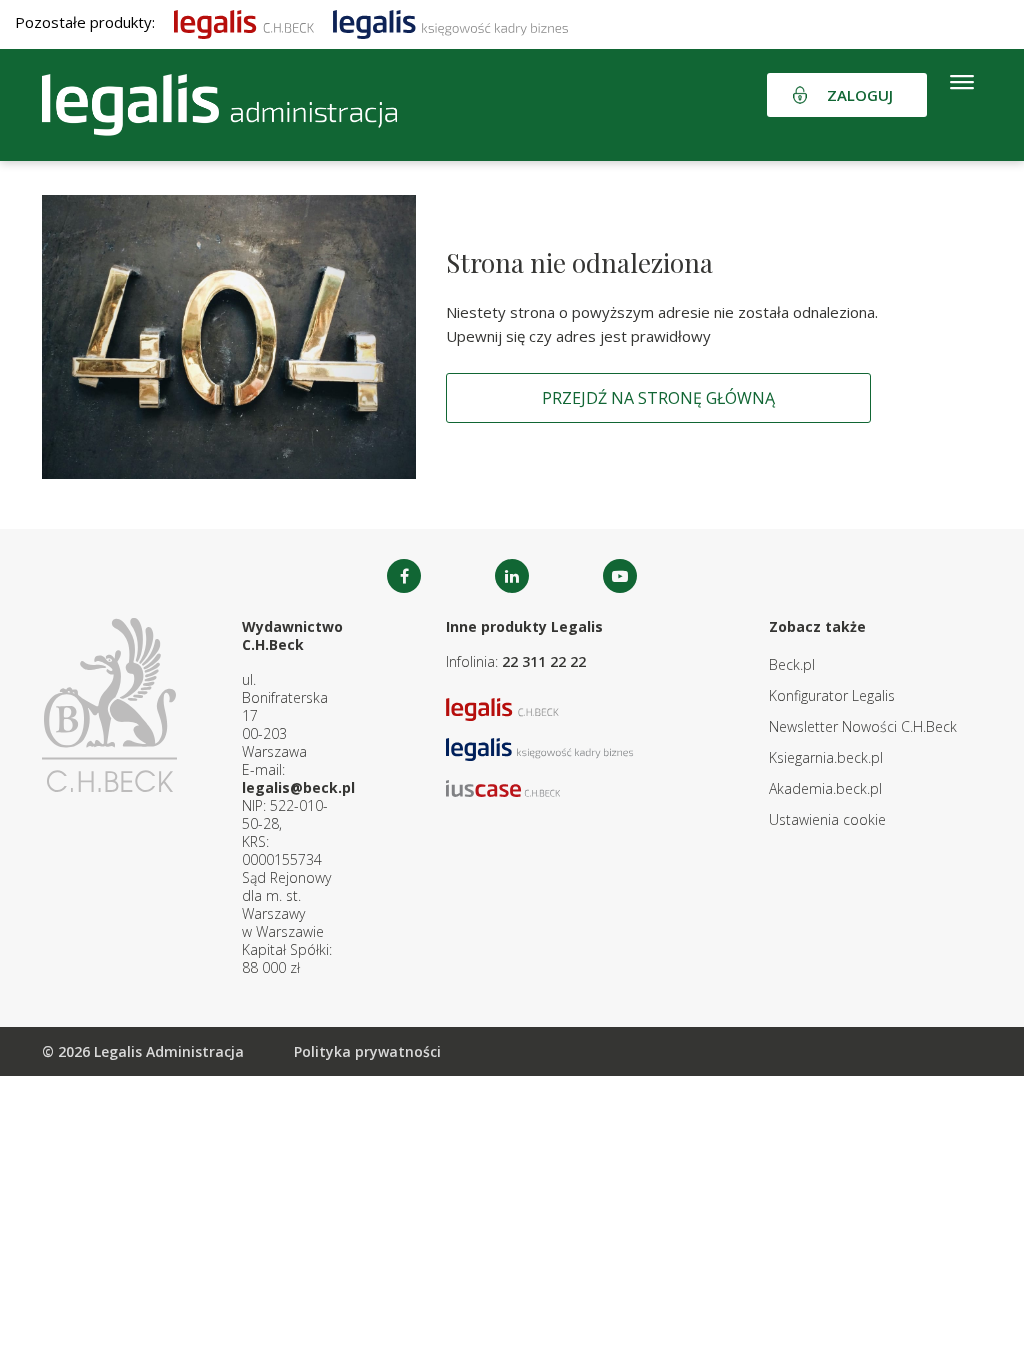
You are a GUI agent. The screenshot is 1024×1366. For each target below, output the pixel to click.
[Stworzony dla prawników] (244, 22)
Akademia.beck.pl (825, 788)
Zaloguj (860, 95)
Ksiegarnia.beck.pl (826, 757)
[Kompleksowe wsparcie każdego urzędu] (219, 105)
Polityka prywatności (367, 1051)
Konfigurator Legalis (832, 695)
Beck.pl (792, 664)
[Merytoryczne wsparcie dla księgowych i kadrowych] (450, 22)
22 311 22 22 (544, 661)
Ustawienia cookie (827, 819)
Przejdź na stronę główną (658, 398)
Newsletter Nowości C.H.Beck (863, 726)
